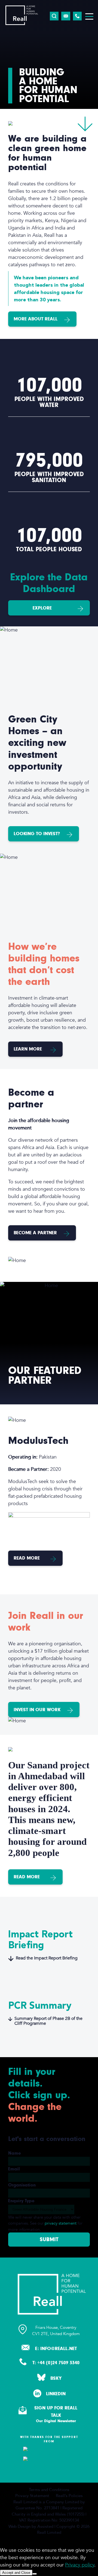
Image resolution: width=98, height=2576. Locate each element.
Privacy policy (80, 2565)
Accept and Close (16, 2573)
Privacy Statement (32, 2496)
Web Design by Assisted (31, 2526)
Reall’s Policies (69, 2496)
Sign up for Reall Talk (56, 2414)
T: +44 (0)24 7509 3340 (56, 2363)
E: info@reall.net (56, 2349)
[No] (35, 2574)
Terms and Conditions (49, 2490)
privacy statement (61, 2223)
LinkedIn (56, 2394)
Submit (49, 2239)
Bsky (56, 2378)
